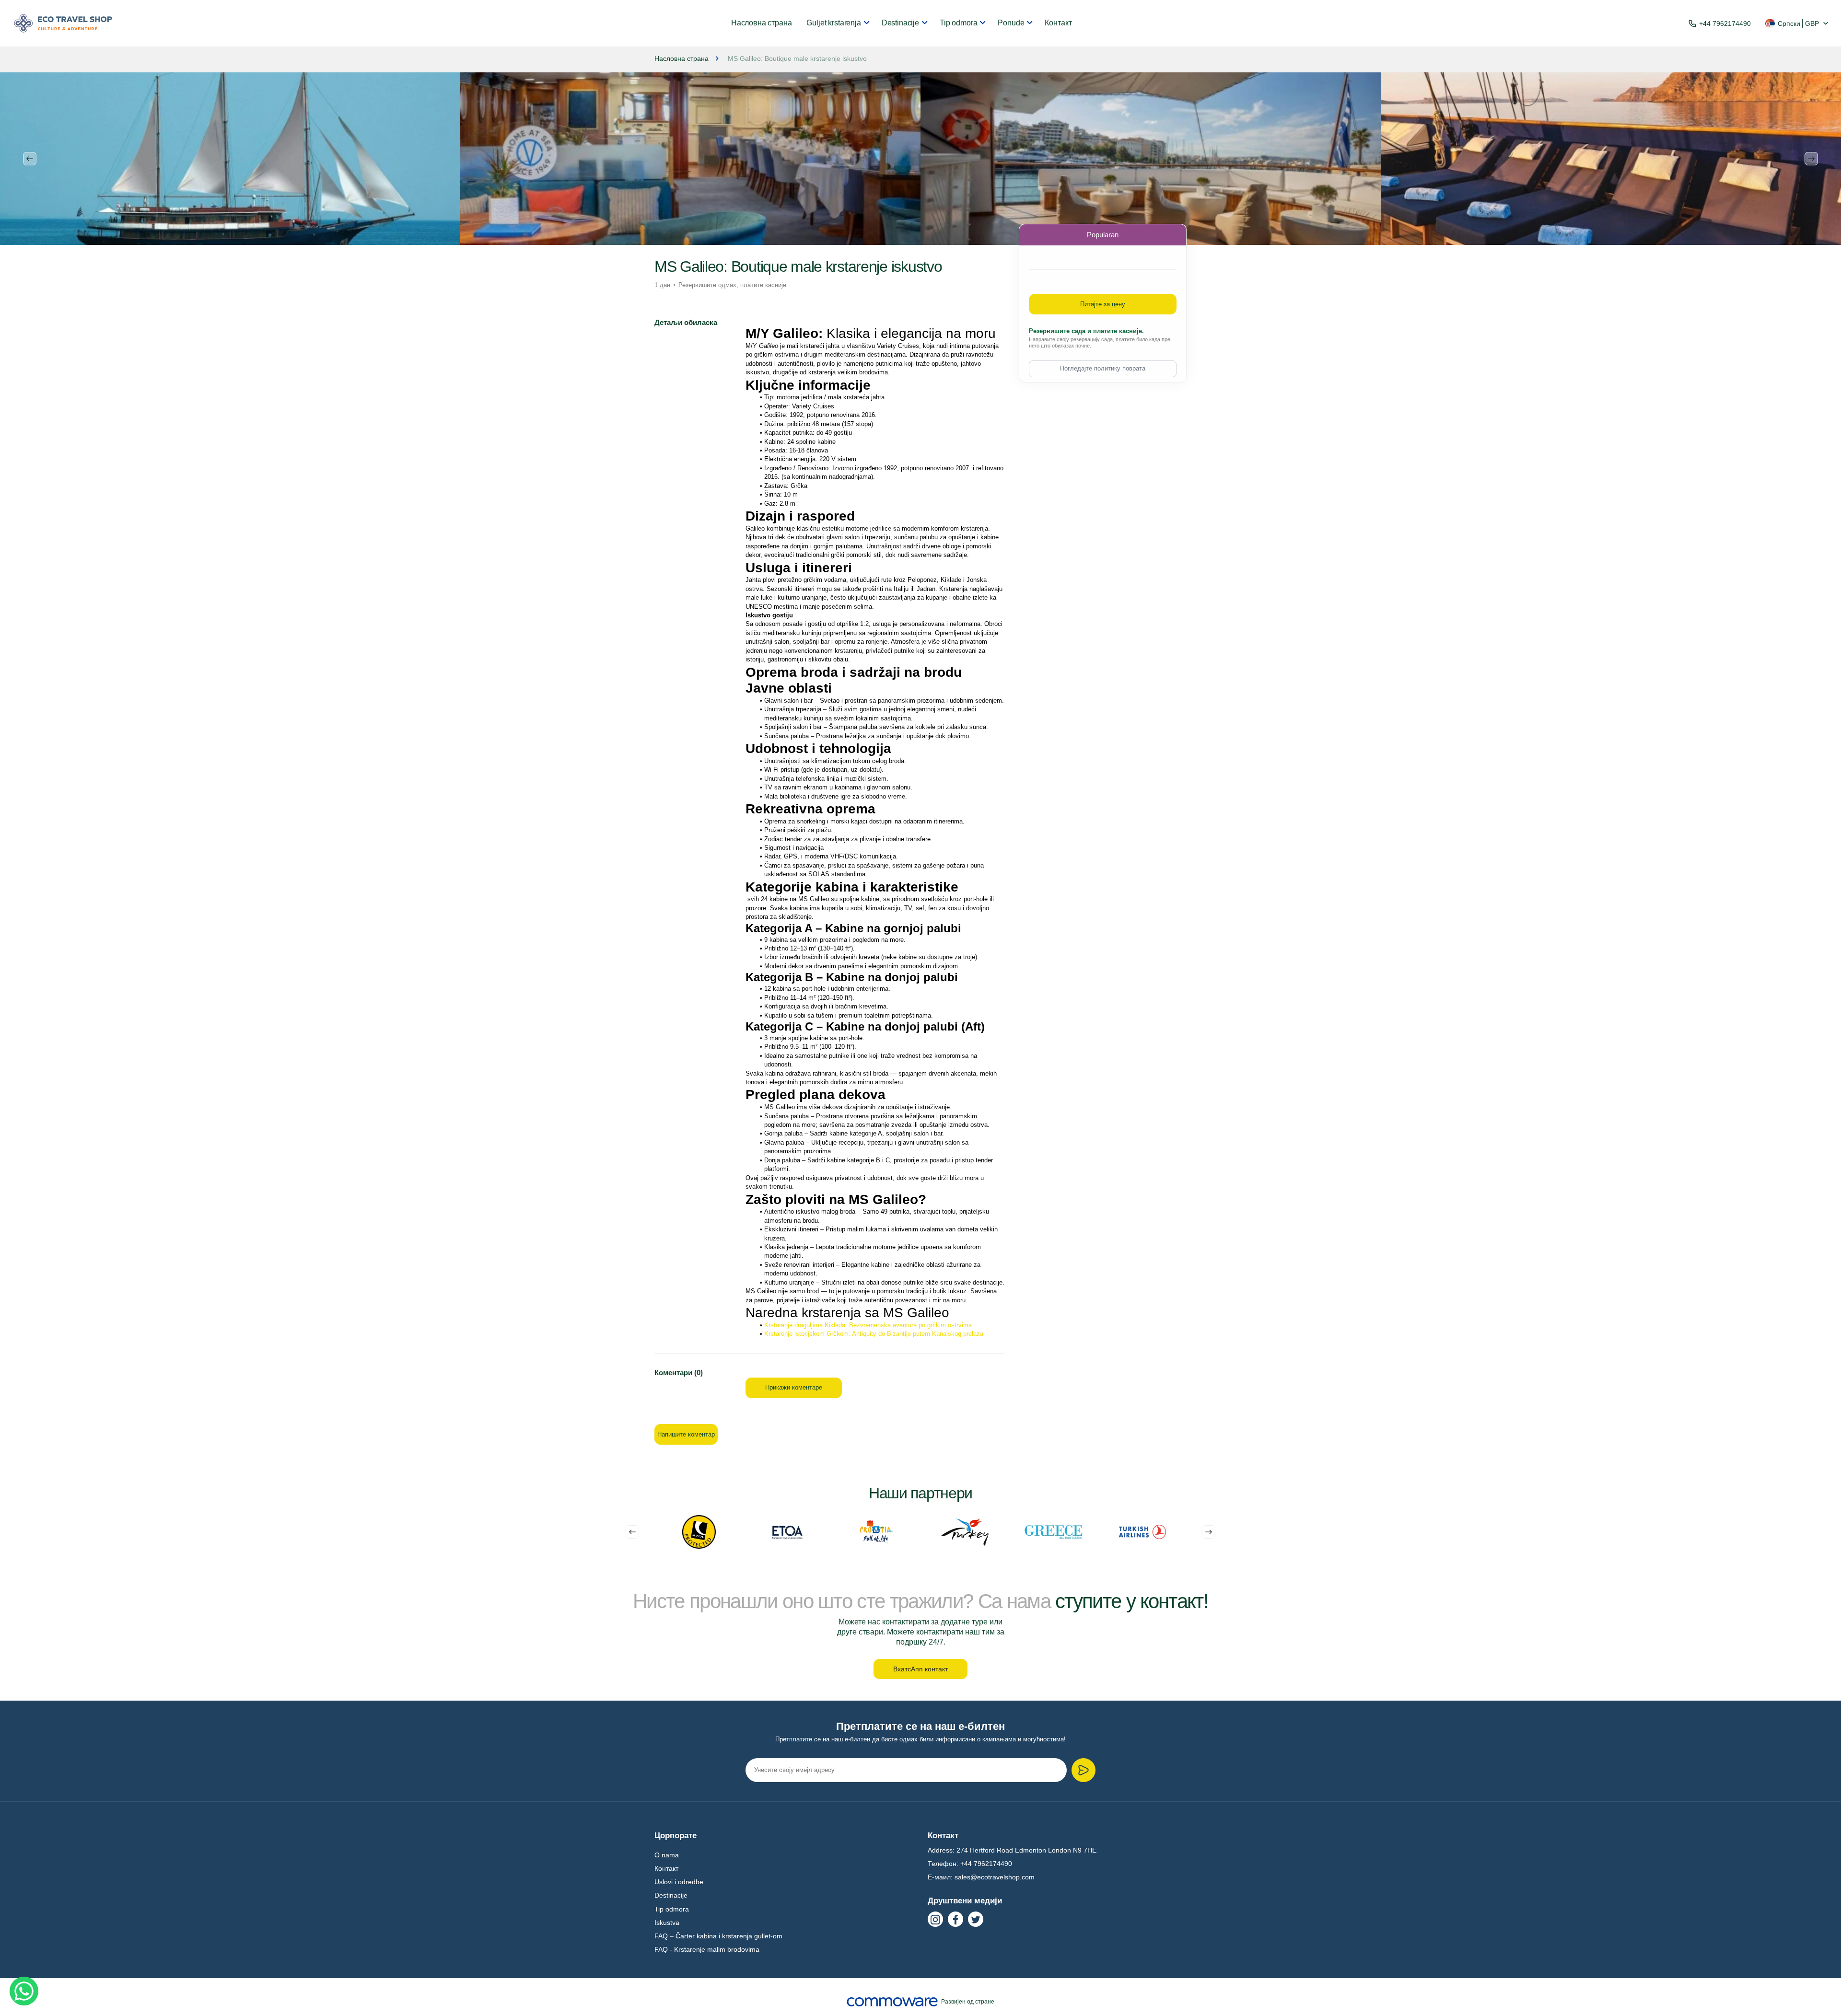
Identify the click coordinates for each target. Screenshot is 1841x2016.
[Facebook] (955, 1919)
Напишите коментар (686, 1434)
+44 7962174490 (1725, 23)
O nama (667, 1855)
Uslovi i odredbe (679, 1882)
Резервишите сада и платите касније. (1086, 331)
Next (1811, 159)
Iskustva (667, 1923)
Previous (30, 159)
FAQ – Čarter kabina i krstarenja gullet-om (718, 1936)
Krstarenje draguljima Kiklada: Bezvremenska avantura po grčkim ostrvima (868, 1325)
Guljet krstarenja (833, 23)
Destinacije (900, 23)
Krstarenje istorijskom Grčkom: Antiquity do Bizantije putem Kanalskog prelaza (874, 1334)
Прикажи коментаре (794, 1387)
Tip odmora (958, 23)
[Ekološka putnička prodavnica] (63, 23)
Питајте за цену (1103, 304)
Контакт (1058, 23)
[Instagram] (935, 1919)
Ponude (1011, 23)
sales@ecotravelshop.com (995, 1877)
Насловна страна (762, 23)
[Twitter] (976, 1919)
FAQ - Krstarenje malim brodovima (707, 1949)
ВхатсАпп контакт (920, 1669)
